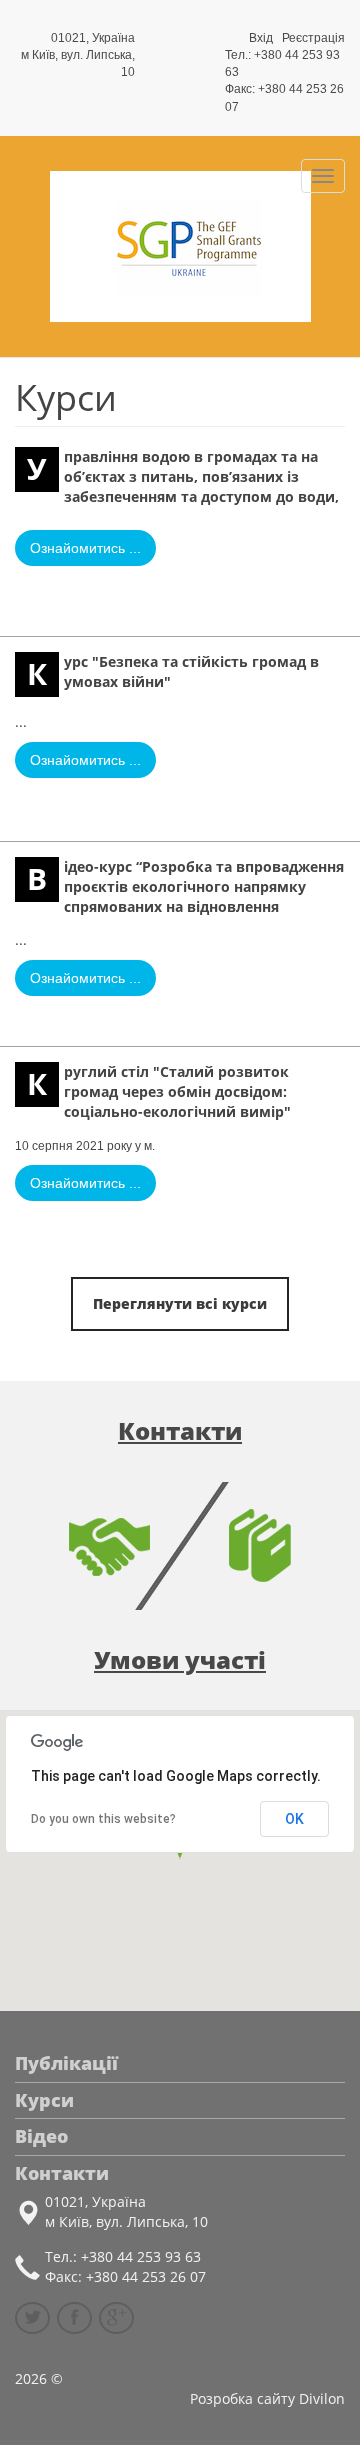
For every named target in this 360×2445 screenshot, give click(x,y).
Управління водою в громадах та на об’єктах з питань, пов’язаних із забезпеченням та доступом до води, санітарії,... (177, 476)
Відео (41, 2136)
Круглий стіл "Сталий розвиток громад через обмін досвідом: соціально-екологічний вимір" (159, 1091)
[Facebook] (74, 2318)
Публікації (66, 2063)
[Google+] (116, 2318)
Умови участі (180, 1659)
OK (294, 1819)
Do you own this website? (103, 1819)
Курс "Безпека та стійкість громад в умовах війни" (173, 673)
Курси (44, 2100)
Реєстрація (313, 38)
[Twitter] (32, 2318)
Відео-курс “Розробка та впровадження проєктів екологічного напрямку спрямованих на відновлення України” (179, 886)
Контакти (180, 1430)
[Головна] (180, 246)
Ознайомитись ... (85, 548)
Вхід (261, 38)
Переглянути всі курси (180, 1303)
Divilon (322, 2398)
